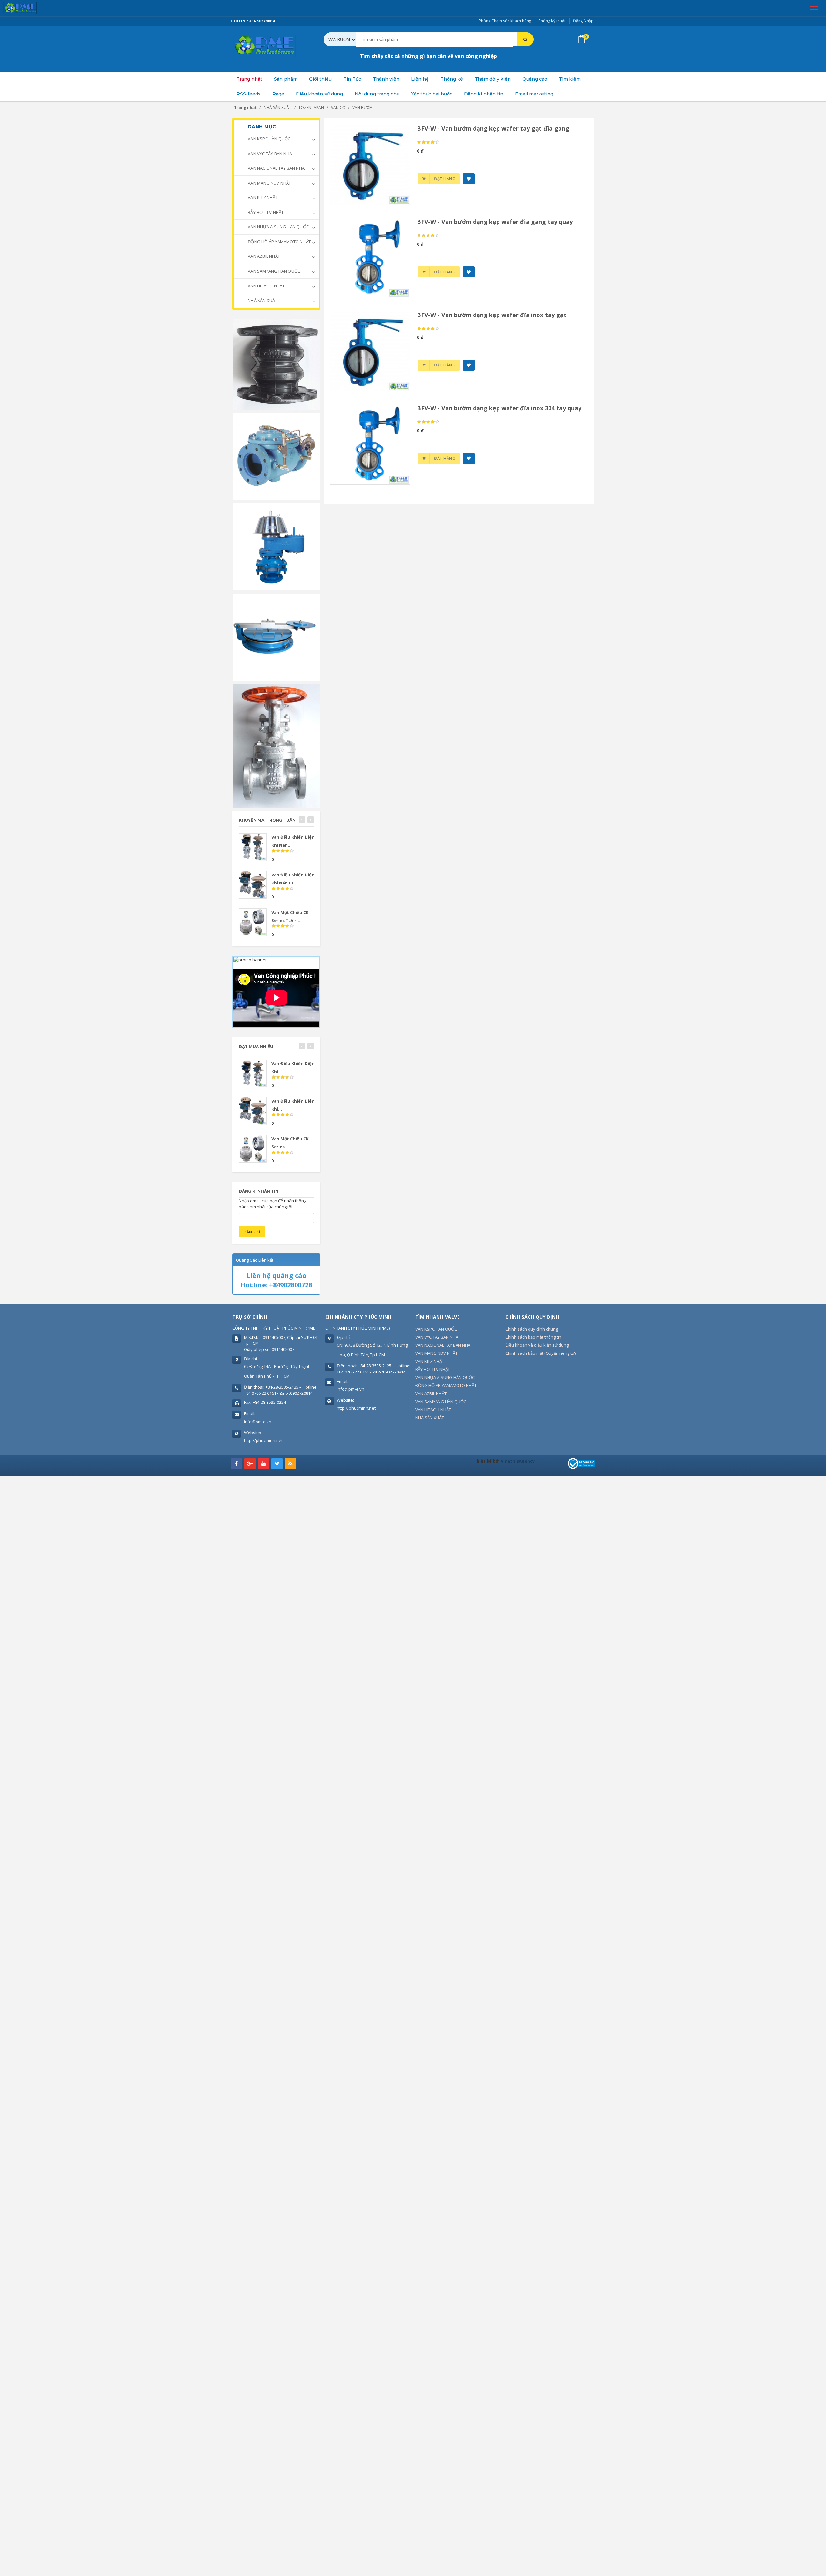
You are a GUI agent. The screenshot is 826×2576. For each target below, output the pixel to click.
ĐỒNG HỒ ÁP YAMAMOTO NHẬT (279, 242)
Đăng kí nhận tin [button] (484, 94)
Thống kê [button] (452, 79)
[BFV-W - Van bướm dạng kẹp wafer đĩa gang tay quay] (370, 257)
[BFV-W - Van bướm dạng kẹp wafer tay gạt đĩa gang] (370, 164)
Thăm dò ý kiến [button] (493, 79)
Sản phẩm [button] (286, 79)
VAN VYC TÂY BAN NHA (269, 154)
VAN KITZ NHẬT (262, 197)
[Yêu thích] (469, 179)
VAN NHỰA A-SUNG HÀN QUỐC (278, 227)
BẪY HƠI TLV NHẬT (265, 212)
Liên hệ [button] (420, 79)
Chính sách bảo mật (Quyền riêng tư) (540, 1353)
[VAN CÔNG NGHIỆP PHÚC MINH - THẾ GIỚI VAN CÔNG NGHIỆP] (29, 8)
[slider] (428, 142)
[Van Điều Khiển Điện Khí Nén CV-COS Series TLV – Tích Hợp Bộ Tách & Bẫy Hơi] (253, 847)
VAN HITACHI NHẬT (266, 286)
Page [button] (278, 94)
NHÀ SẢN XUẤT (262, 300)
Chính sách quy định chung (532, 1329)
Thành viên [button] (386, 79)
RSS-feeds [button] (249, 94)
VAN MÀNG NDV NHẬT (269, 183)
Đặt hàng (445, 179)
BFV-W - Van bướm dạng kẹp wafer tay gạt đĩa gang (493, 128)
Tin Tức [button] (352, 79)
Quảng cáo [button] (535, 79)
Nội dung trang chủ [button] (377, 94)
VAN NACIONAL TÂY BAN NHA (276, 168)
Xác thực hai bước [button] (432, 94)
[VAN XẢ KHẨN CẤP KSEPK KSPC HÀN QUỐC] (276, 636)
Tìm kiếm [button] (570, 79)
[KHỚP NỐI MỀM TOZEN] (276, 364)
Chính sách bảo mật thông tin (533, 1337)
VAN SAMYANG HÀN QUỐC (273, 271)
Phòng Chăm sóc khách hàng (505, 21)
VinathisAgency (518, 1461)
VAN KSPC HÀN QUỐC (269, 139)
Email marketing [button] (534, 94)
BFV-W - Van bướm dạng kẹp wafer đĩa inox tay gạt (492, 315)
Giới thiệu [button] (320, 79)
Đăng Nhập (583, 21)
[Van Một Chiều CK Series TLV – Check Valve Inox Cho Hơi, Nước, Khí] (253, 922)
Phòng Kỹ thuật (552, 21)
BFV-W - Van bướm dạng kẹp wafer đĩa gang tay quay (495, 222)
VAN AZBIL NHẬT (263, 256)
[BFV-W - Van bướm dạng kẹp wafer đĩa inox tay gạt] (370, 351)
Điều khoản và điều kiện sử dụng (537, 1345)
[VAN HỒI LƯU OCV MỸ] (276, 456)
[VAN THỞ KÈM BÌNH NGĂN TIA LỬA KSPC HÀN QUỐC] (276, 546)
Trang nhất (249, 79)
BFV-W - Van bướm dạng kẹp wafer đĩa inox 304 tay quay (499, 408)
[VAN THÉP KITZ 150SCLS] (276, 745)
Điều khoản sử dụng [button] (319, 94)
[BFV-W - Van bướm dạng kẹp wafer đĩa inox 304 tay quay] (370, 444)
